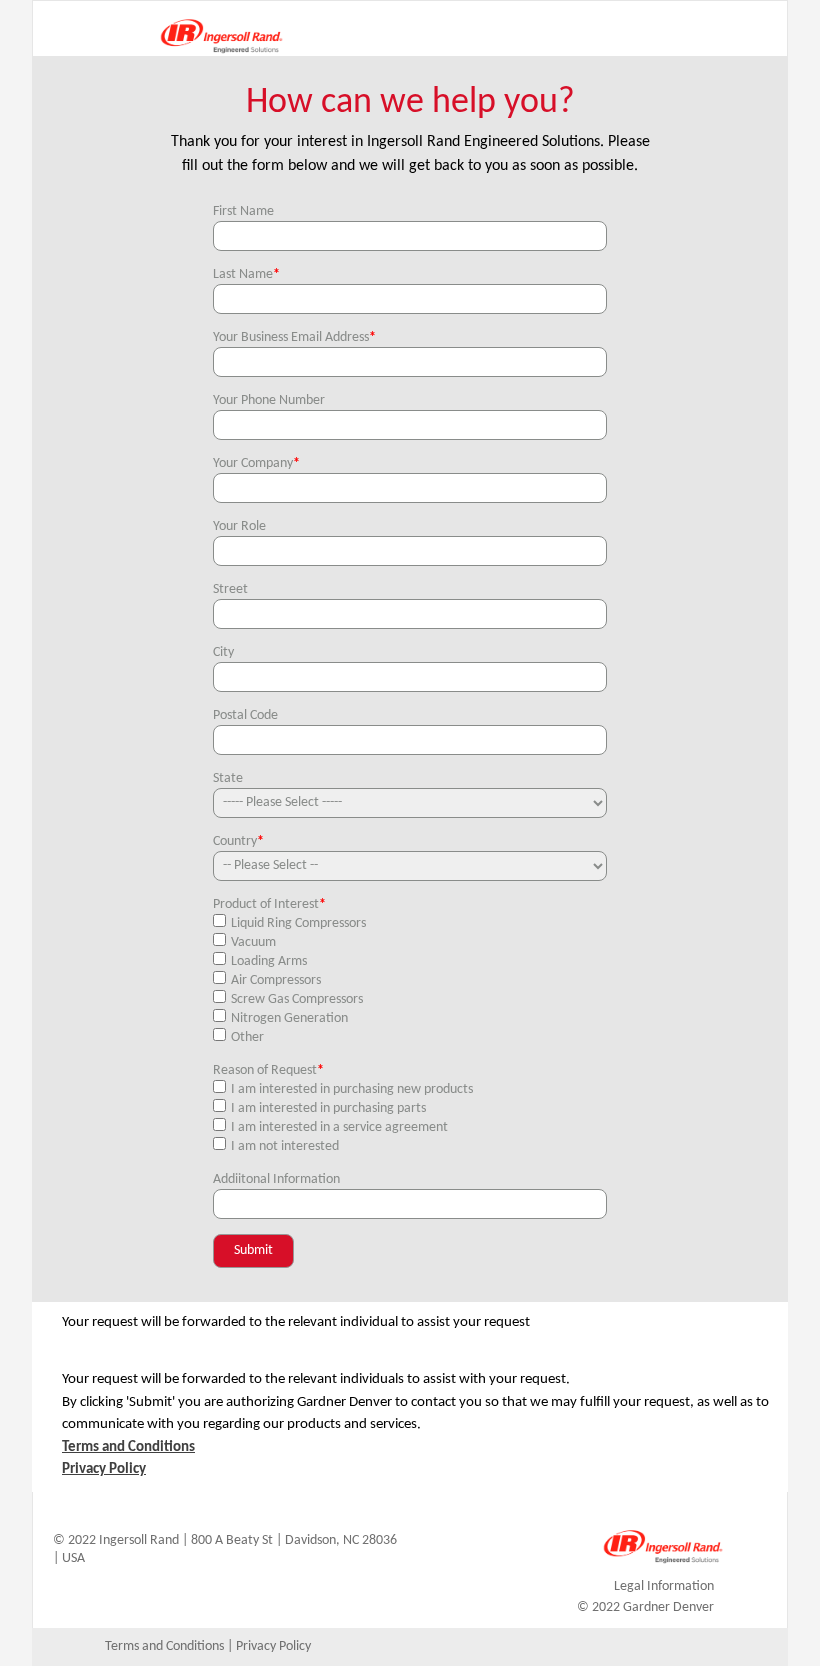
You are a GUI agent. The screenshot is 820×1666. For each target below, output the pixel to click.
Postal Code (245, 715)
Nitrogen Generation (289, 1018)
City (223, 652)
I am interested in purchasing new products (352, 1089)
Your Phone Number (269, 400)
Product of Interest (269, 904)
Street (230, 589)
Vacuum (253, 942)
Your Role (239, 526)
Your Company (256, 463)
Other (247, 1037)
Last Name (246, 274)
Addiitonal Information (276, 1179)
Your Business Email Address (294, 337)
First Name (243, 211)
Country (238, 841)
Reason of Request (268, 1070)
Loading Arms (269, 961)
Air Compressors (276, 980)
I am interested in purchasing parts (328, 1108)
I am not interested (285, 1146)
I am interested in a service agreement (339, 1127)
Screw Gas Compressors (297, 999)
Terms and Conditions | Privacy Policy (208, 1646)
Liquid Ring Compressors (298, 923)
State (228, 778)
